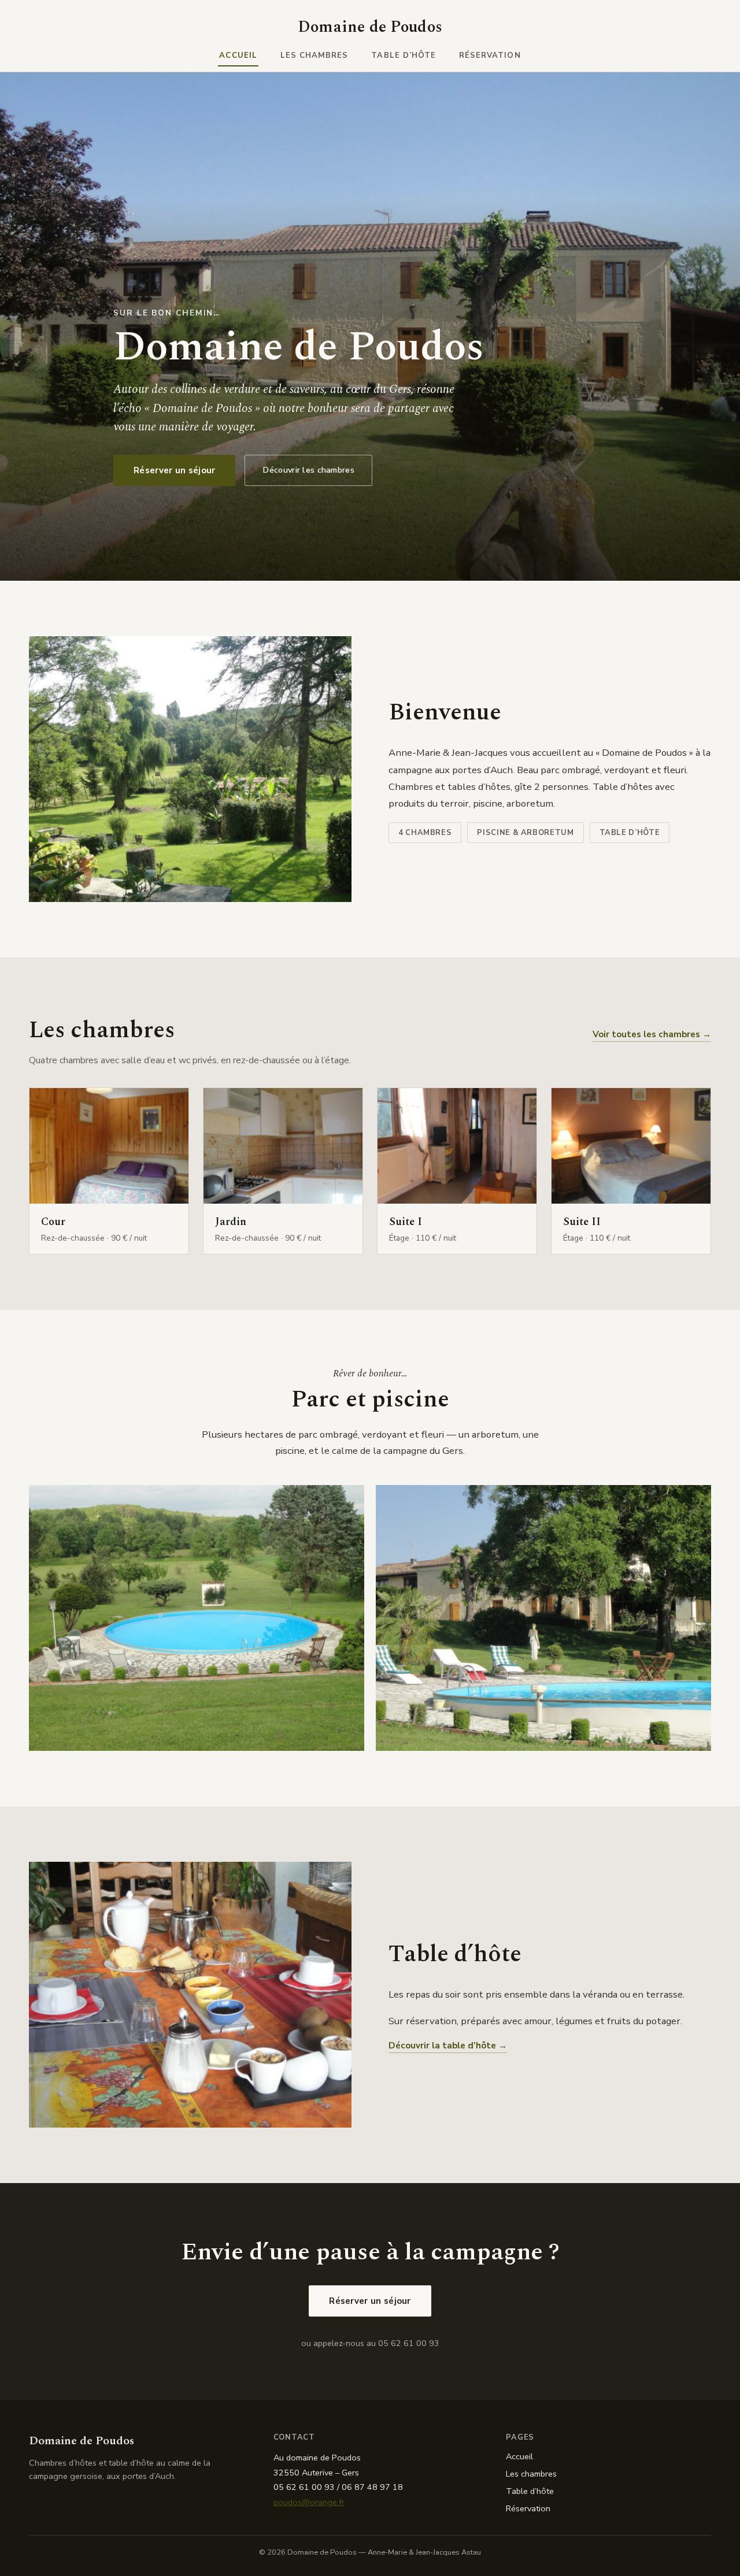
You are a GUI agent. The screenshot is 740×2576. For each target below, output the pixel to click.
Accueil (238, 55)
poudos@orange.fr (309, 2502)
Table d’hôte (404, 55)
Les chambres (314, 55)
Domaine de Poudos (370, 27)
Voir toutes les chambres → (652, 1034)
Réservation (490, 55)
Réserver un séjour (174, 470)
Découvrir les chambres (308, 470)
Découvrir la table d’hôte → (448, 2046)
